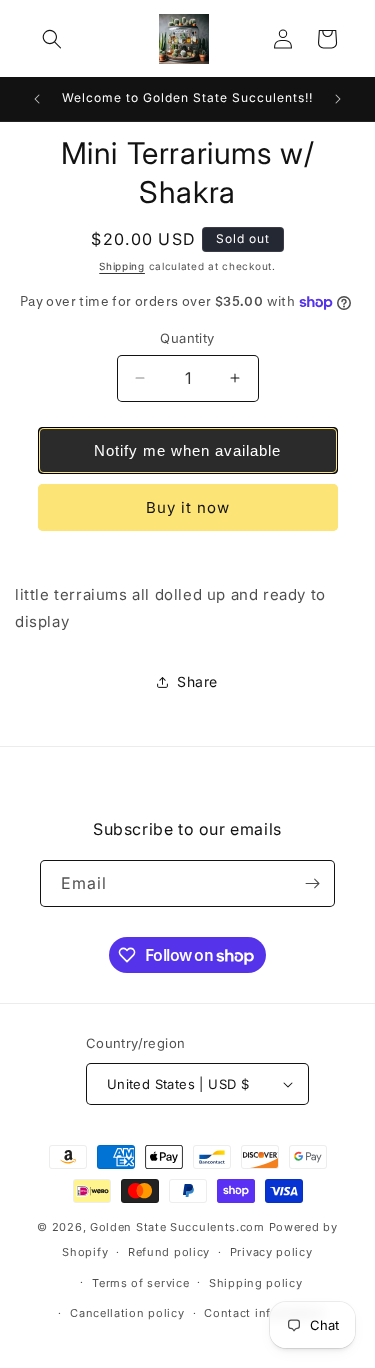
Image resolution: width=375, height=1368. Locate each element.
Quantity (187, 338)
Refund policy (169, 1252)
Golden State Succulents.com (177, 1227)
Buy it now (188, 507)
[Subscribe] (312, 883)
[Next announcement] (338, 99)
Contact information (264, 1313)
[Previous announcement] (37, 99)
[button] (52, 39)
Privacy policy (271, 1252)
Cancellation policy (127, 1313)
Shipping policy (256, 1283)
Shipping (122, 266)
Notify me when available (187, 450)
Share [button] (197, 681)
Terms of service (140, 1283)
